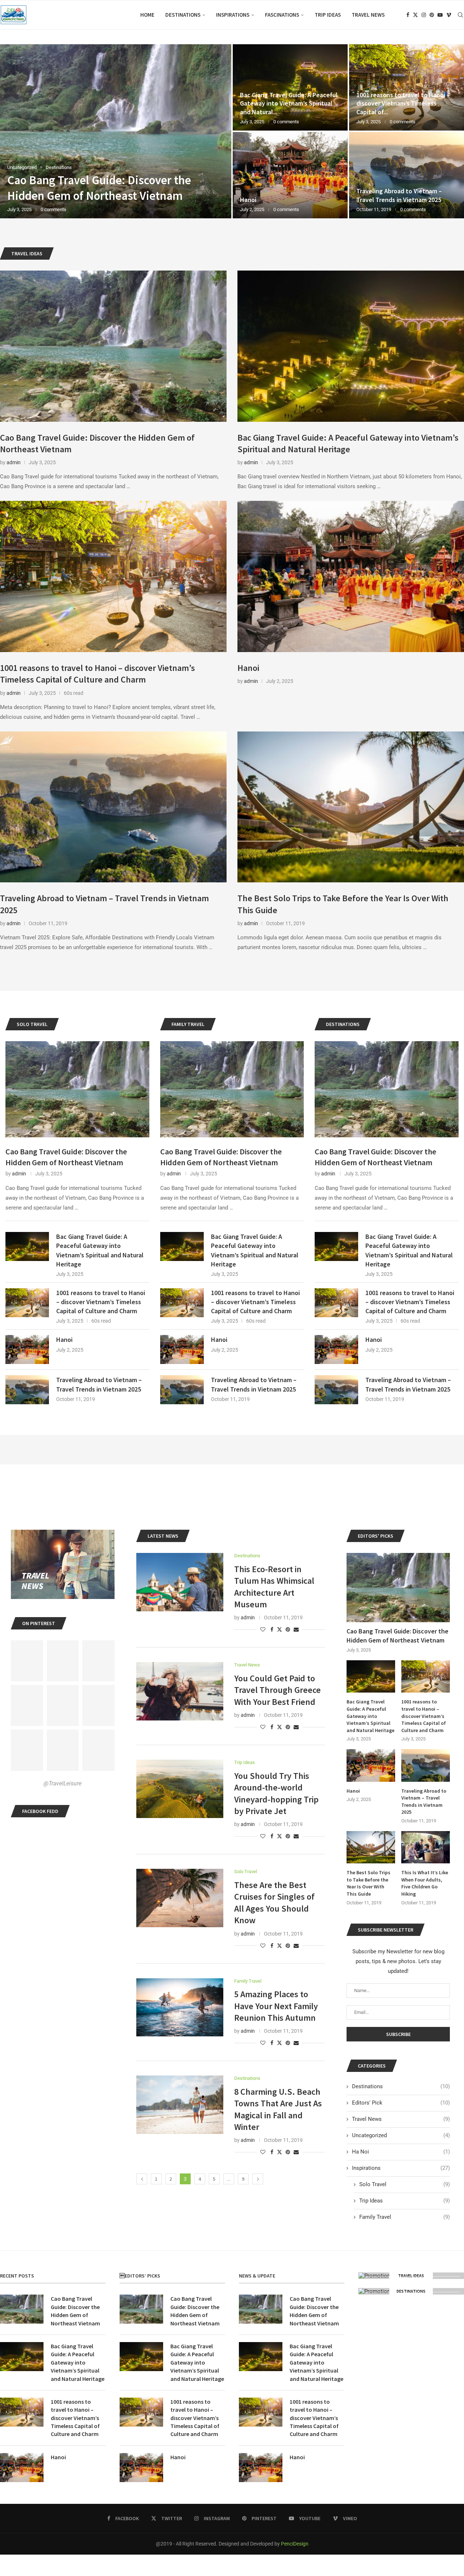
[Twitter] (415, 15)
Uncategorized (401, 2135)
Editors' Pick (401, 2103)
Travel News (368, 15)
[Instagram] (424, 15)
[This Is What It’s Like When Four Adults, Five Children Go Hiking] (426, 1847)
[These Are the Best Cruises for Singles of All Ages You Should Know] (180, 1898)
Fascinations (282, 15)
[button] (13, 131)
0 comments (64, 209)
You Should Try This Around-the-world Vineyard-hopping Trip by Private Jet (276, 1793)
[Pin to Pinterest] (288, 1629)
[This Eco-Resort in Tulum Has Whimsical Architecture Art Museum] (180, 1582)
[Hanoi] (351, 576)
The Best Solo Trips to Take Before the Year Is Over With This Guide (368, 1883)
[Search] (460, 15)
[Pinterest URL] (27, 1661)
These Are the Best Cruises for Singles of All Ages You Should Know (274, 1903)
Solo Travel (405, 2184)
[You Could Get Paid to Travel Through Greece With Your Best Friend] (180, 1691)
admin (14, 462)
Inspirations (233, 15)
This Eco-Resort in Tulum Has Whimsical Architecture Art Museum (274, 1587)
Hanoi (248, 668)
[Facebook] (408, 15)
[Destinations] (411, 2291)
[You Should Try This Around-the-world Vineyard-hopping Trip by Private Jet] (180, 1789)
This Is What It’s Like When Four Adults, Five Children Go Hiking (425, 1883)
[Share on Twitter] (279, 1629)
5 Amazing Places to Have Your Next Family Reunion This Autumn (276, 2006)
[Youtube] (440, 15)
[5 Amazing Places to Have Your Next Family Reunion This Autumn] (180, 2007)
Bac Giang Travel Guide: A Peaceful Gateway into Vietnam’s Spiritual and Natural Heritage (348, 443)
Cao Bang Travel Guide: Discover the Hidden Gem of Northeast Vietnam (66, 1157)
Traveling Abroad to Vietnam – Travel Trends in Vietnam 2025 (99, 1384)
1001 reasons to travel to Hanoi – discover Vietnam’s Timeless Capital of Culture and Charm (98, 674)
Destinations (183, 15)
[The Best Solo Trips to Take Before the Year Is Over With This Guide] (116, 131)
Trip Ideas (328, 15)
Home (147, 15)
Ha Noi (401, 2152)
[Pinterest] (432, 15)
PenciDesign (295, 2544)
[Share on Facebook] (272, 1629)
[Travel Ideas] (411, 2276)
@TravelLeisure (63, 1783)
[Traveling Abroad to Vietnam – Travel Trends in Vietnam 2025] (113, 807)
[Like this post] (263, 1629)
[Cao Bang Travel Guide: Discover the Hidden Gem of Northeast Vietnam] (113, 346)
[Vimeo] (449, 15)
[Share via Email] (296, 1629)
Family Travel (405, 2217)
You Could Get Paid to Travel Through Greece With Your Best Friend (277, 1690)
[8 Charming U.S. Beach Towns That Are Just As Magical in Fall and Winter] (180, 2105)
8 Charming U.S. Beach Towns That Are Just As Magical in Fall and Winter (278, 2109)
